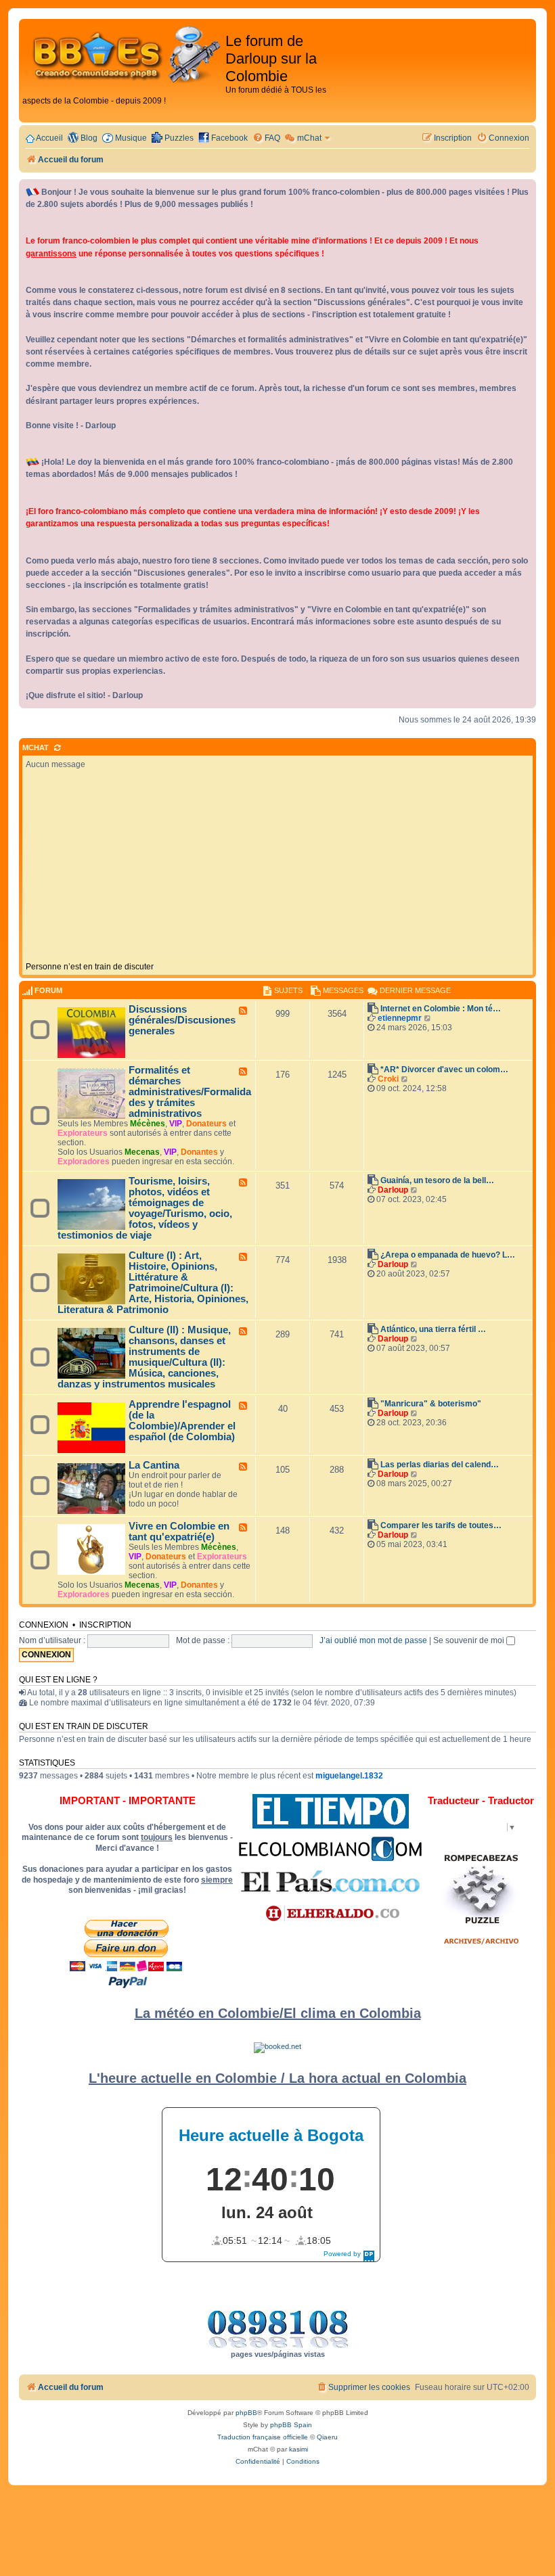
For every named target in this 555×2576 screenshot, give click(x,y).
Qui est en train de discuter (84, 1726)
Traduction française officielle (263, 2437)
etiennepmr (400, 1018)
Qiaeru (327, 2437)
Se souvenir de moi (470, 1640)
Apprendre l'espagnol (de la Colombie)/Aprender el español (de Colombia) (182, 1421)
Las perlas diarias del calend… (440, 1465)
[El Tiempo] (331, 1811)
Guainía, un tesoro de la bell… (437, 1180)
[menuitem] (266, 138)
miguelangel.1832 (349, 1776)
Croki (388, 1079)
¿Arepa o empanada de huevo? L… (448, 1255)
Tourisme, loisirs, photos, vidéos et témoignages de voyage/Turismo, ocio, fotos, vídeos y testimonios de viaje (145, 1208)
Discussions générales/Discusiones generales (182, 1020)
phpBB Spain (291, 2425)
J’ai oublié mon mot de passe (373, 1640)
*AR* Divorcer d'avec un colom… (444, 1069)
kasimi (298, 2449)
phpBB (246, 2413)
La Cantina (154, 1465)
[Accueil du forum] (124, 55)
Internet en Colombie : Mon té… (441, 1009)
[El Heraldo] (330, 1914)
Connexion (44, 1625)
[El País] (330, 1881)
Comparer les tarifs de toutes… (441, 1525)
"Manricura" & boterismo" (431, 1404)
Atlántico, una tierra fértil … (433, 1329)
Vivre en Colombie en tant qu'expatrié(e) (179, 1532)
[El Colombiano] (330, 1849)
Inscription (105, 1625)
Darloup (393, 1190)
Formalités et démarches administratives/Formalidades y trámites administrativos (190, 1092)
